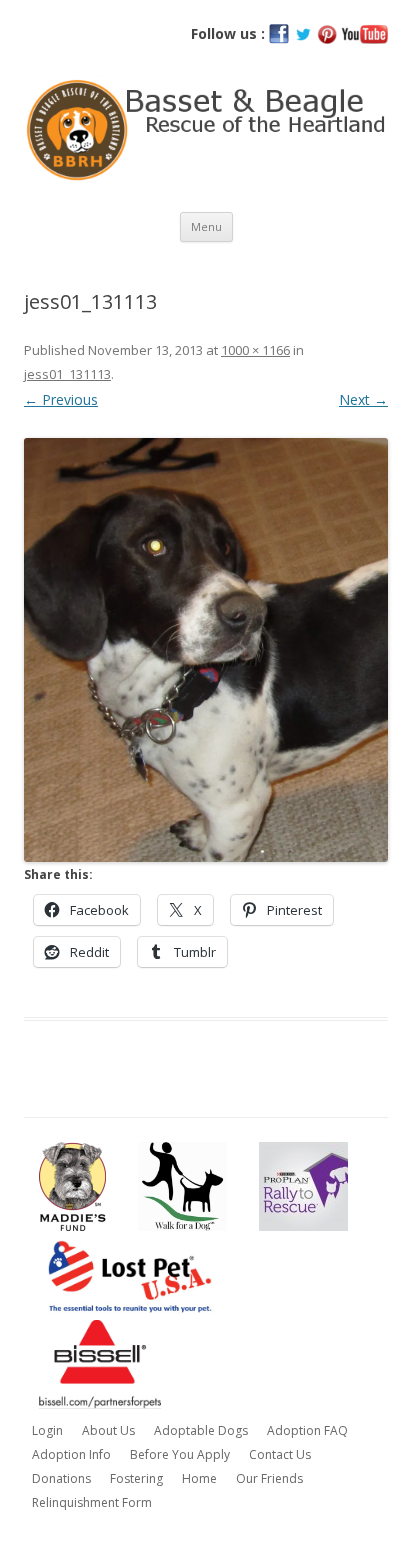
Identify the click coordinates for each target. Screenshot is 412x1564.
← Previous (61, 399)
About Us (108, 1430)
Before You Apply (180, 1454)
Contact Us (280, 1454)
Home (199, 1478)
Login (47, 1430)
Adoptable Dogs (201, 1430)
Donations (61, 1478)
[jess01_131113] (206, 650)
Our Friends (269, 1478)
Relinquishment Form (92, 1502)
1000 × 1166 (255, 350)
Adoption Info (71, 1454)
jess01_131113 (67, 374)
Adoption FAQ (307, 1430)
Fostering (136, 1478)
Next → (363, 399)
